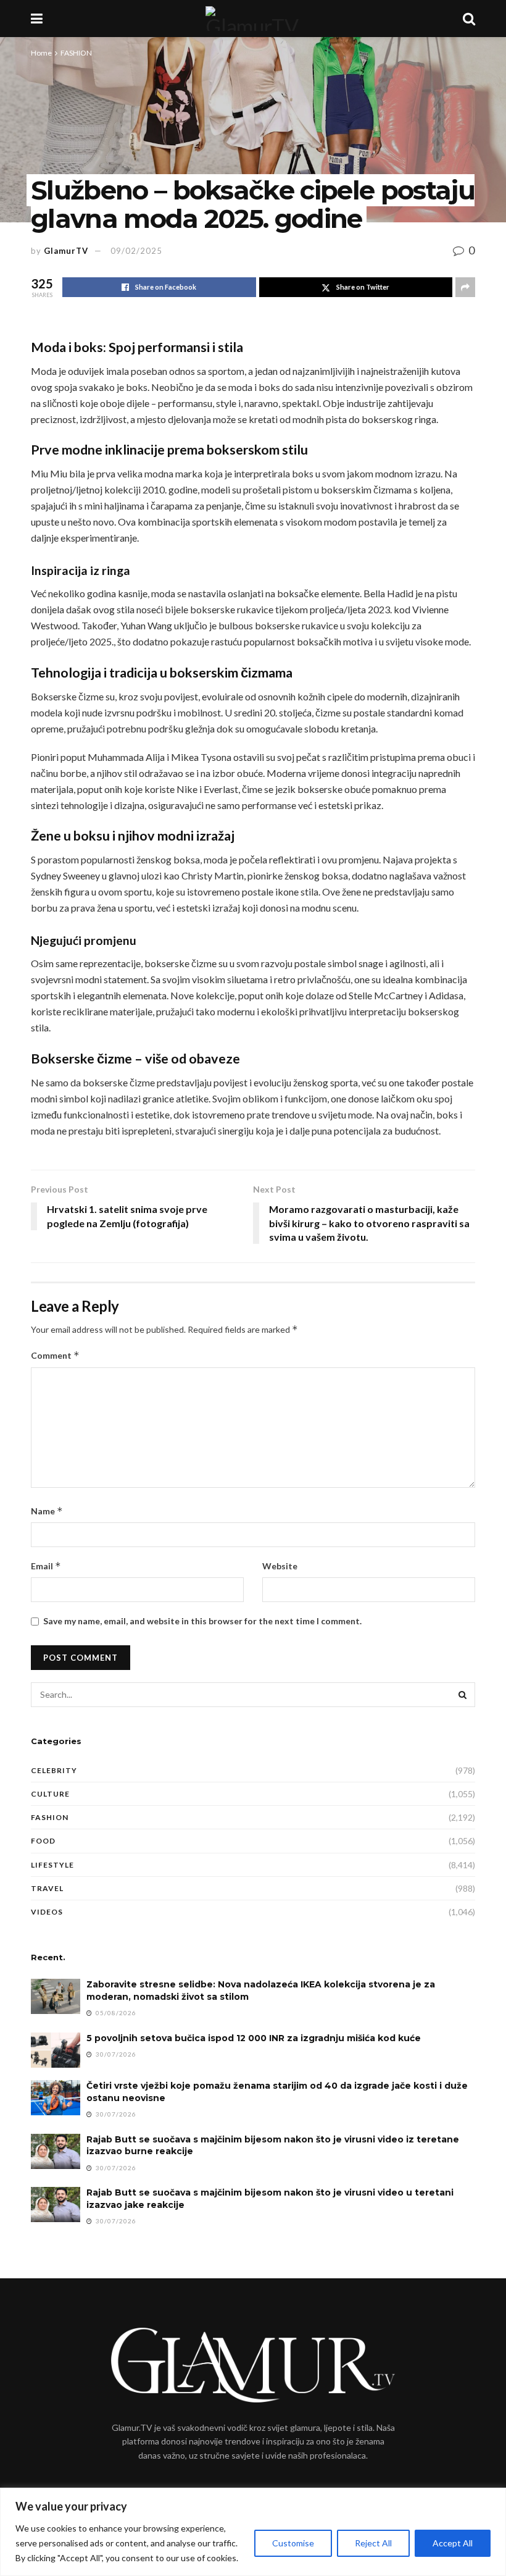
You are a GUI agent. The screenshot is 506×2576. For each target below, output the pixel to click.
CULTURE (50, 1794)
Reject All (373, 2543)
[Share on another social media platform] (465, 287)
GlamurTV (66, 251)
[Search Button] (469, 19)
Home (41, 53)
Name (47, 1511)
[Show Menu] (37, 19)
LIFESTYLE (52, 1865)
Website (280, 1566)
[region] (253, 2532)
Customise (293, 2543)
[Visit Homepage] (252, 19)
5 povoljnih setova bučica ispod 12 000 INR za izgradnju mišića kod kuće (254, 2038)
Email (46, 1566)
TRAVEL (47, 1888)
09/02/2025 (136, 251)
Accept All (453, 2543)
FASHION (76, 53)
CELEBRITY (54, 1770)
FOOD (43, 1841)
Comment (55, 1355)
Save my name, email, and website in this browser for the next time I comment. (202, 1621)
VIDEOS (47, 1912)
